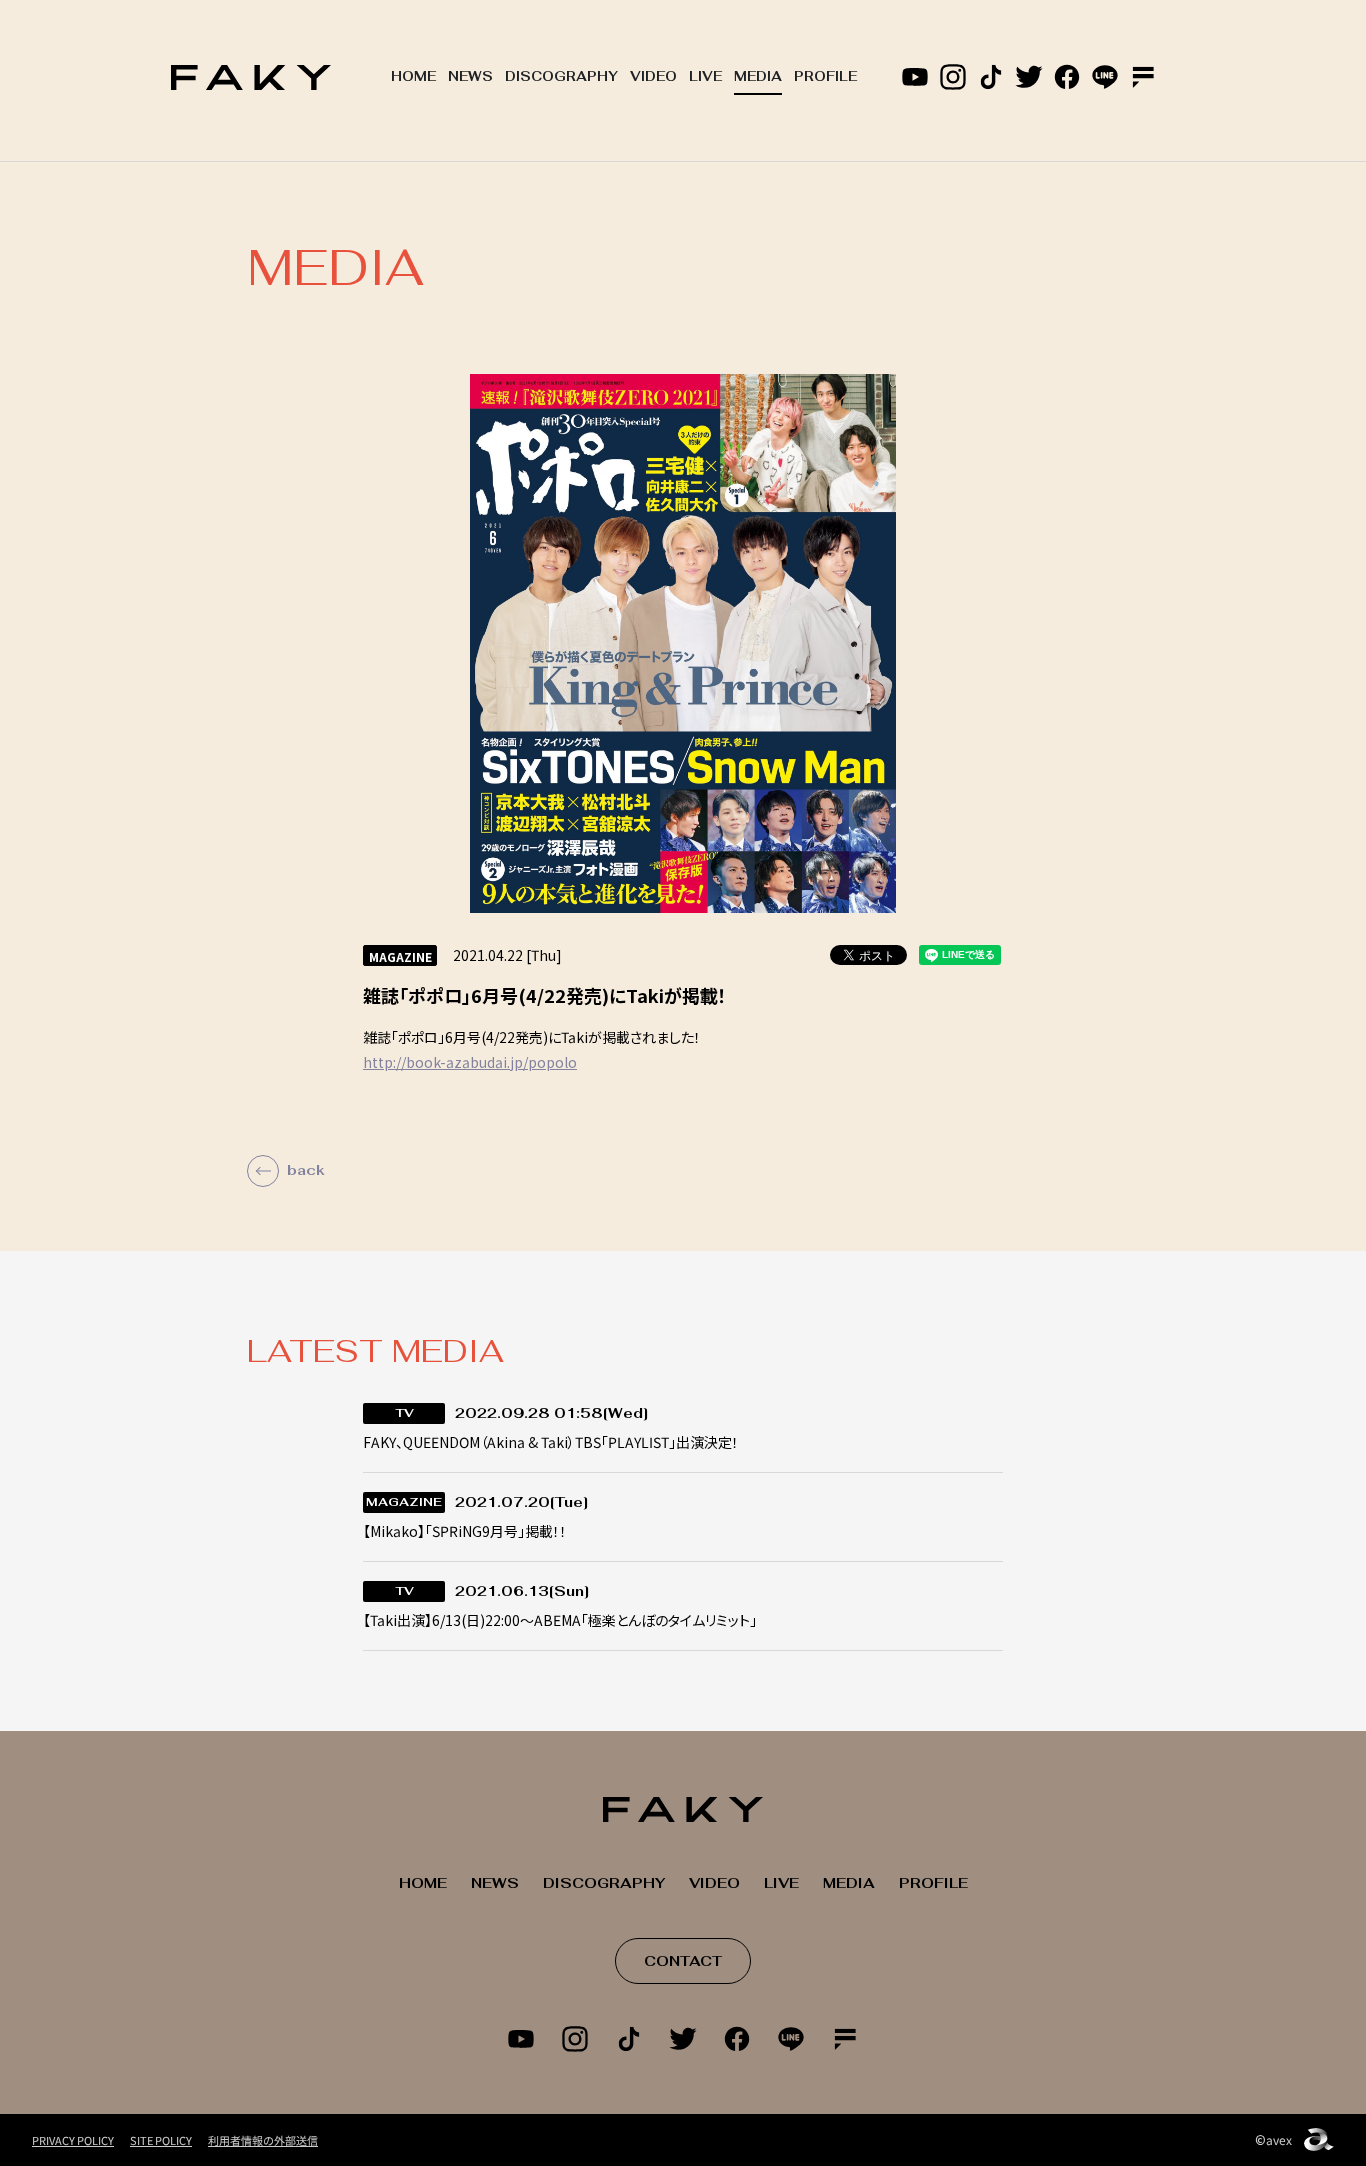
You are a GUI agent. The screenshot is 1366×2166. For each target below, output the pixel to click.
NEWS (470, 76)
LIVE (705, 76)
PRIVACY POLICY (73, 2140)
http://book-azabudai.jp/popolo (470, 1062)
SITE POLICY (161, 2140)
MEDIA (758, 76)
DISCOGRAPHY (561, 76)
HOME (413, 76)
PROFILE (825, 76)
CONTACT (683, 1961)
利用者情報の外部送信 (263, 2140)
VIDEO (653, 76)
